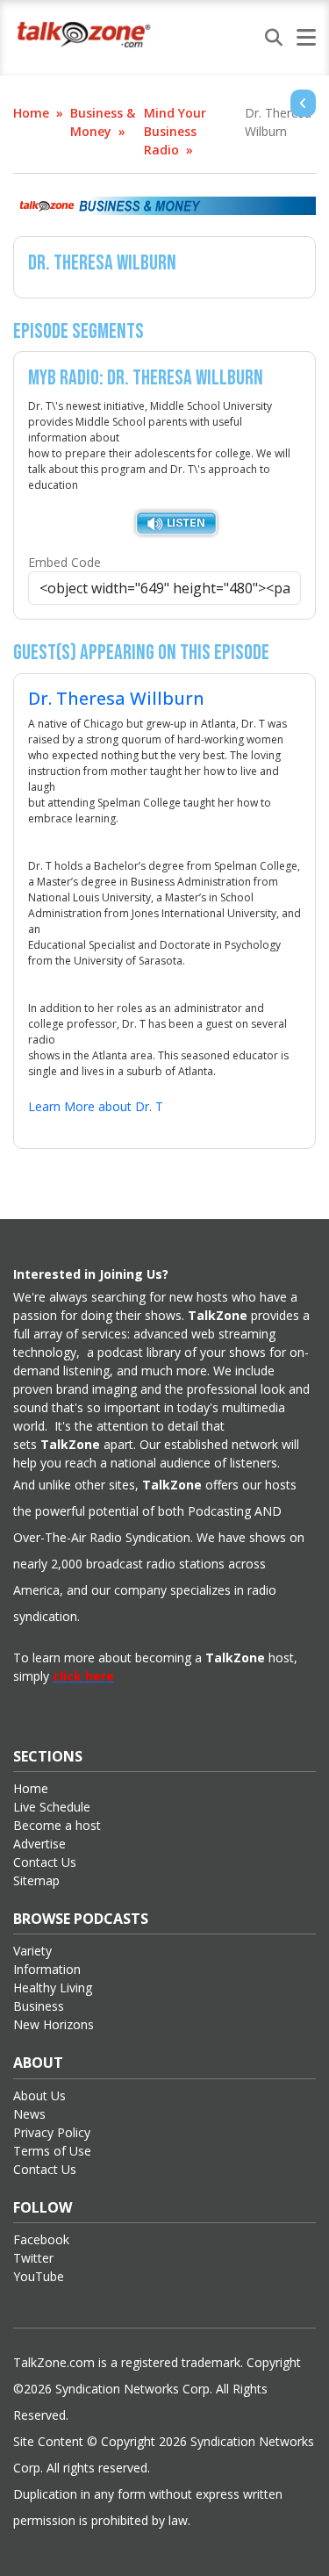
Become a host (57, 1825)
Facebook (41, 2239)
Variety (32, 1951)
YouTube (39, 2276)
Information (47, 1969)
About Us (39, 2095)
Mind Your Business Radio (175, 131)
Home (31, 113)
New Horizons (54, 2024)
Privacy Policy (52, 2132)
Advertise (39, 1844)
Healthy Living (53, 1988)
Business (39, 2006)
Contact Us (45, 1862)
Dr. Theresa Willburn (116, 698)
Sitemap (36, 1880)
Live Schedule (52, 1807)
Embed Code (64, 562)
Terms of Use (52, 2151)
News (29, 2114)
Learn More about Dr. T (96, 1106)
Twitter (33, 2258)
